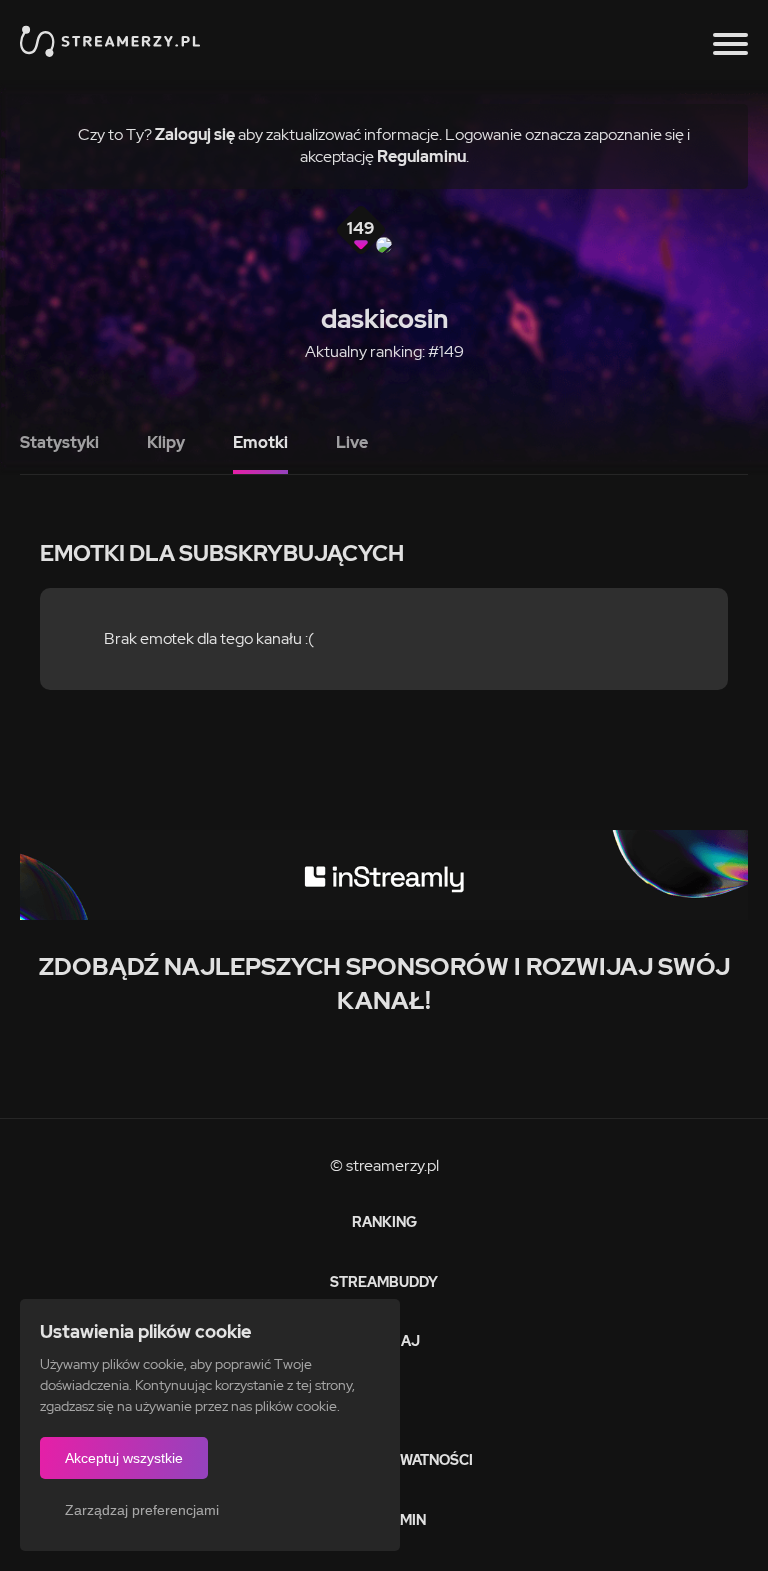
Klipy (166, 442)
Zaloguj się (195, 134)
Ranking (384, 1222)
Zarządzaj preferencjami (142, 1510)
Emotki (260, 442)
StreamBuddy (384, 1282)
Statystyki (59, 442)
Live (352, 442)
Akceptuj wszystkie (124, 1458)
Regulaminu (421, 156)
